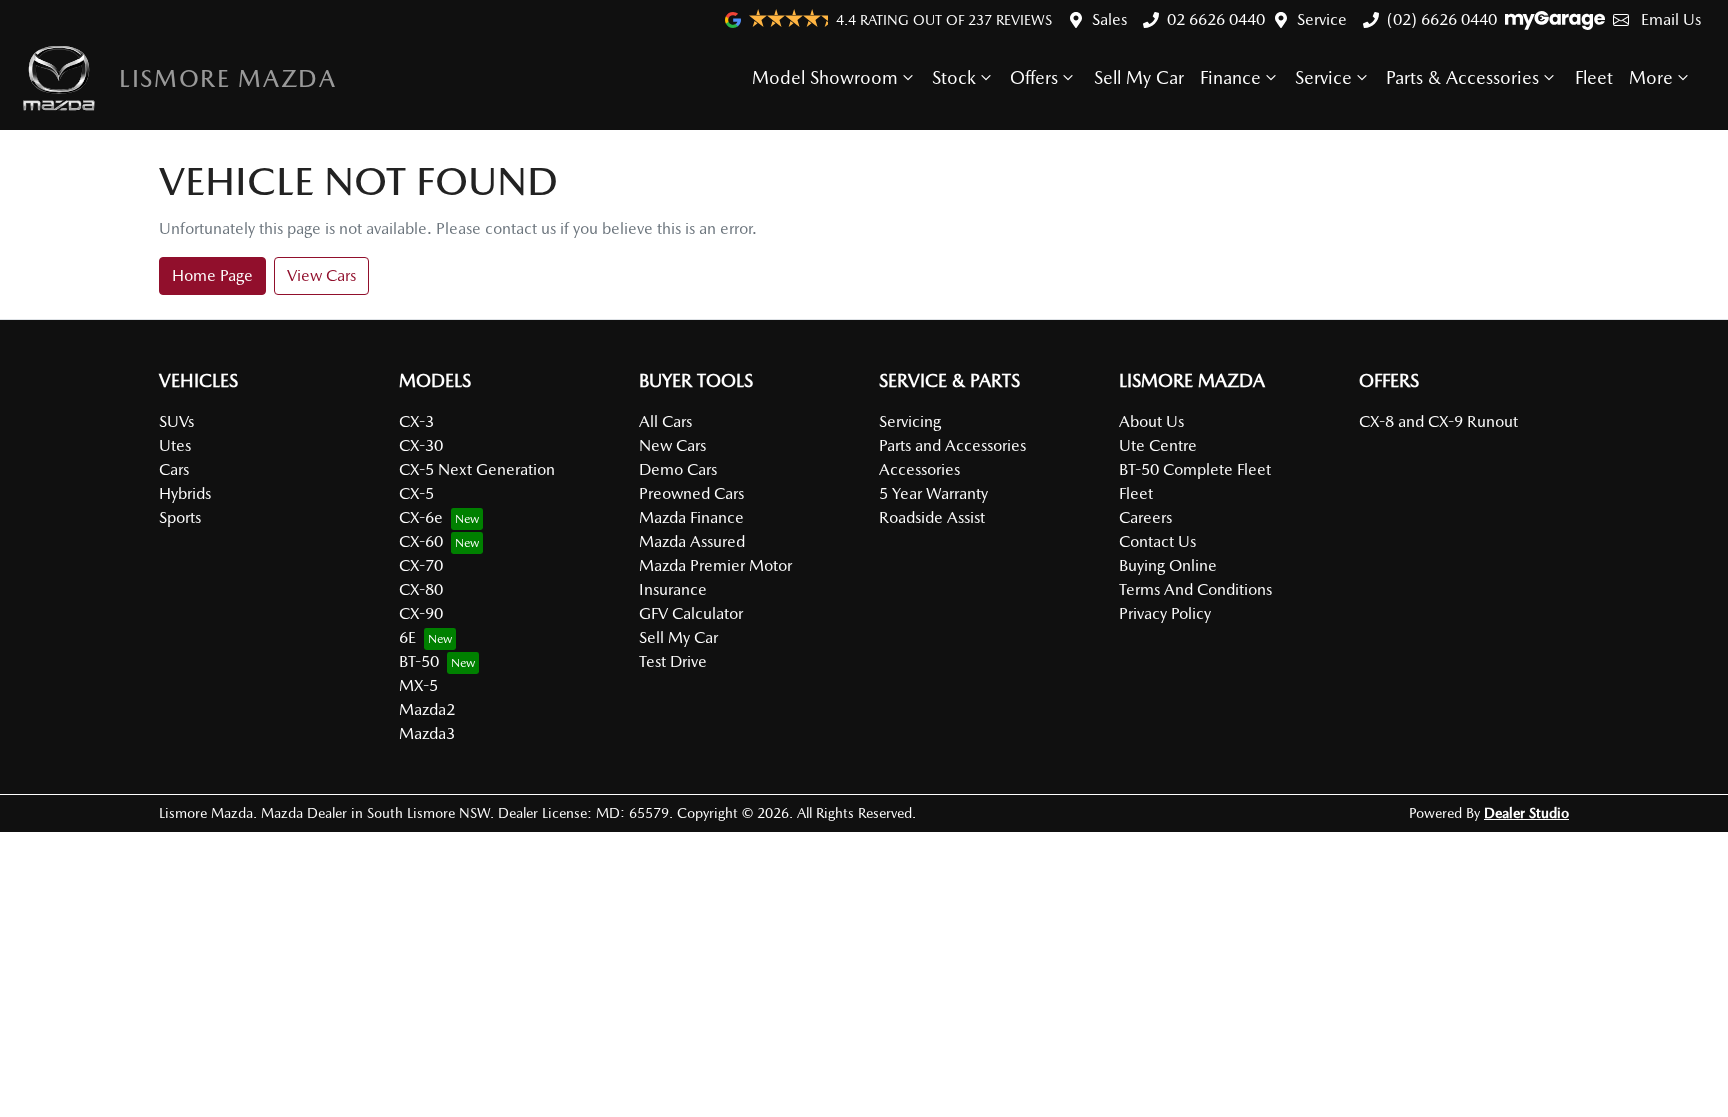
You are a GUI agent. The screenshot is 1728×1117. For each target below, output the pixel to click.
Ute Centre (1158, 445)
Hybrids (185, 493)
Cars (174, 469)
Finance (1230, 77)
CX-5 (416, 493)
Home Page (212, 275)
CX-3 (416, 421)
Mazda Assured (692, 541)
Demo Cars (678, 469)
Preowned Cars (691, 493)
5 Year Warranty (933, 493)
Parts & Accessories (1462, 77)
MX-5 (418, 685)
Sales (1109, 19)
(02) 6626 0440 (1442, 19)
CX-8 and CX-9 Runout (1438, 421)
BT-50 (419, 661)
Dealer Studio (1526, 813)
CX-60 (421, 541)
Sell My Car (1139, 77)
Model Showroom (825, 77)
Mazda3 (427, 733)
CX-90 (421, 613)
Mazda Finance (691, 517)
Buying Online (1168, 565)
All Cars (665, 421)
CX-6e (421, 517)
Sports (180, 517)
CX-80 (421, 589)
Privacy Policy (1165, 613)
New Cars (672, 445)
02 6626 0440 (1216, 19)
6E (407, 637)
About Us (1151, 421)
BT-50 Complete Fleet (1195, 469)
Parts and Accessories (952, 445)
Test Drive (673, 661)
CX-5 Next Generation (477, 469)
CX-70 (421, 565)
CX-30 (421, 445)
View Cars (321, 275)
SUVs (176, 421)
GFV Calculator (691, 613)
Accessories (919, 469)
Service (1322, 19)
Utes (175, 445)
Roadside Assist (932, 517)
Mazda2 (427, 709)
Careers (1145, 517)
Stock (954, 77)
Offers (1034, 77)
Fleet (1594, 77)
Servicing (910, 421)
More (1651, 77)
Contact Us (1157, 541)
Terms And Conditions (1195, 589)
